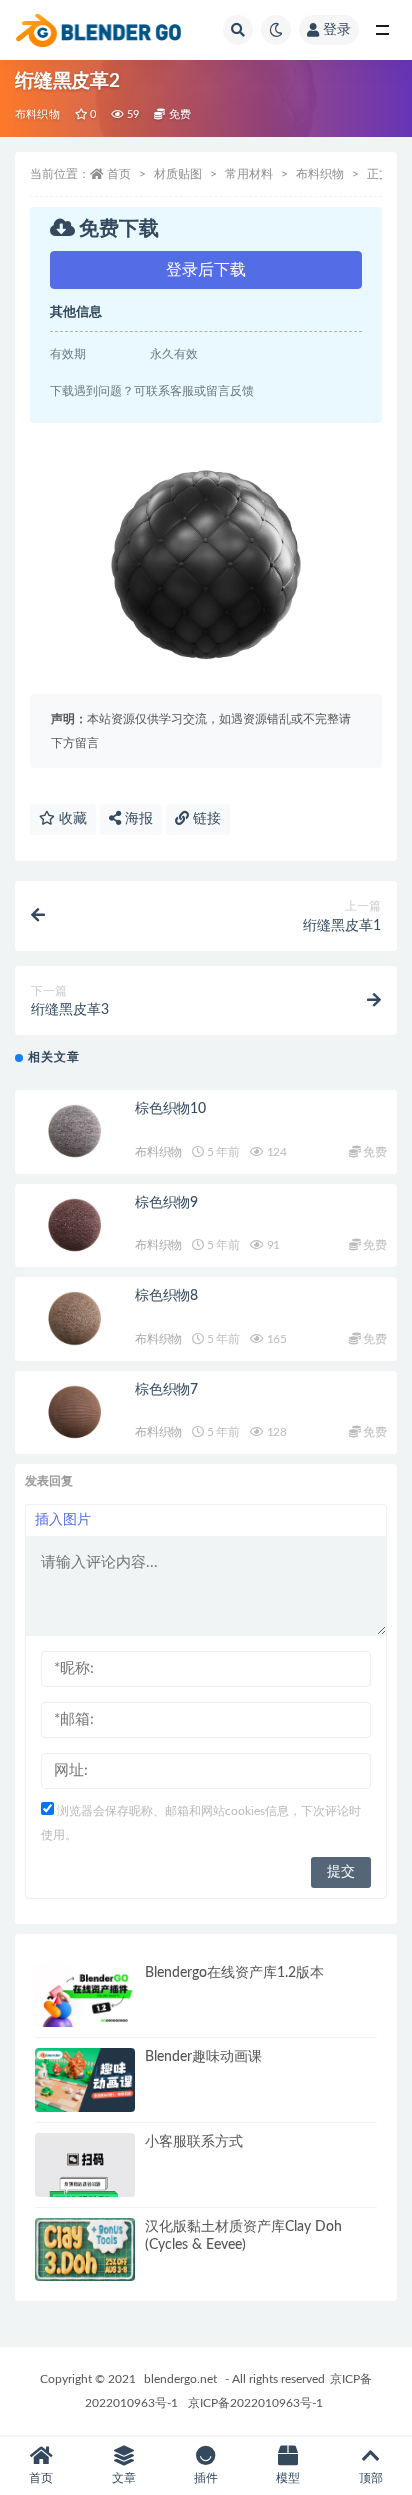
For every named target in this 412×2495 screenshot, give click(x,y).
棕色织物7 (166, 1390)
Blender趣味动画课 (203, 2057)
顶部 (371, 2478)
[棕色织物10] (75, 1132)
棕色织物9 (166, 1203)
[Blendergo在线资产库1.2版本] (85, 1996)
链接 (205, 819)
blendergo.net (180, 2379)
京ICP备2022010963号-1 (255, 2403)
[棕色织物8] (75, 1319)
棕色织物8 (166, 1296)
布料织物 (37, 114)
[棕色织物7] (75, 1413)
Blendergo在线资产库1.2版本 (234, 1973)
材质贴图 (178, 174)
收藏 (71, 819)
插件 (206, 2478)
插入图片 (63, 1520)
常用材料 (249, 174)
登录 (337, 30)
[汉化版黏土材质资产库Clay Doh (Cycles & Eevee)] (85, 2250)
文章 (124, 2478)
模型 (288, 2478)
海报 (137, 819)
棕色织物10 (170, 1109)
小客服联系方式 (194, 2142)
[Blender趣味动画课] (85, 2080)
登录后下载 (206, 270)
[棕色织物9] (75, 1226)
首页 (119, 174)
